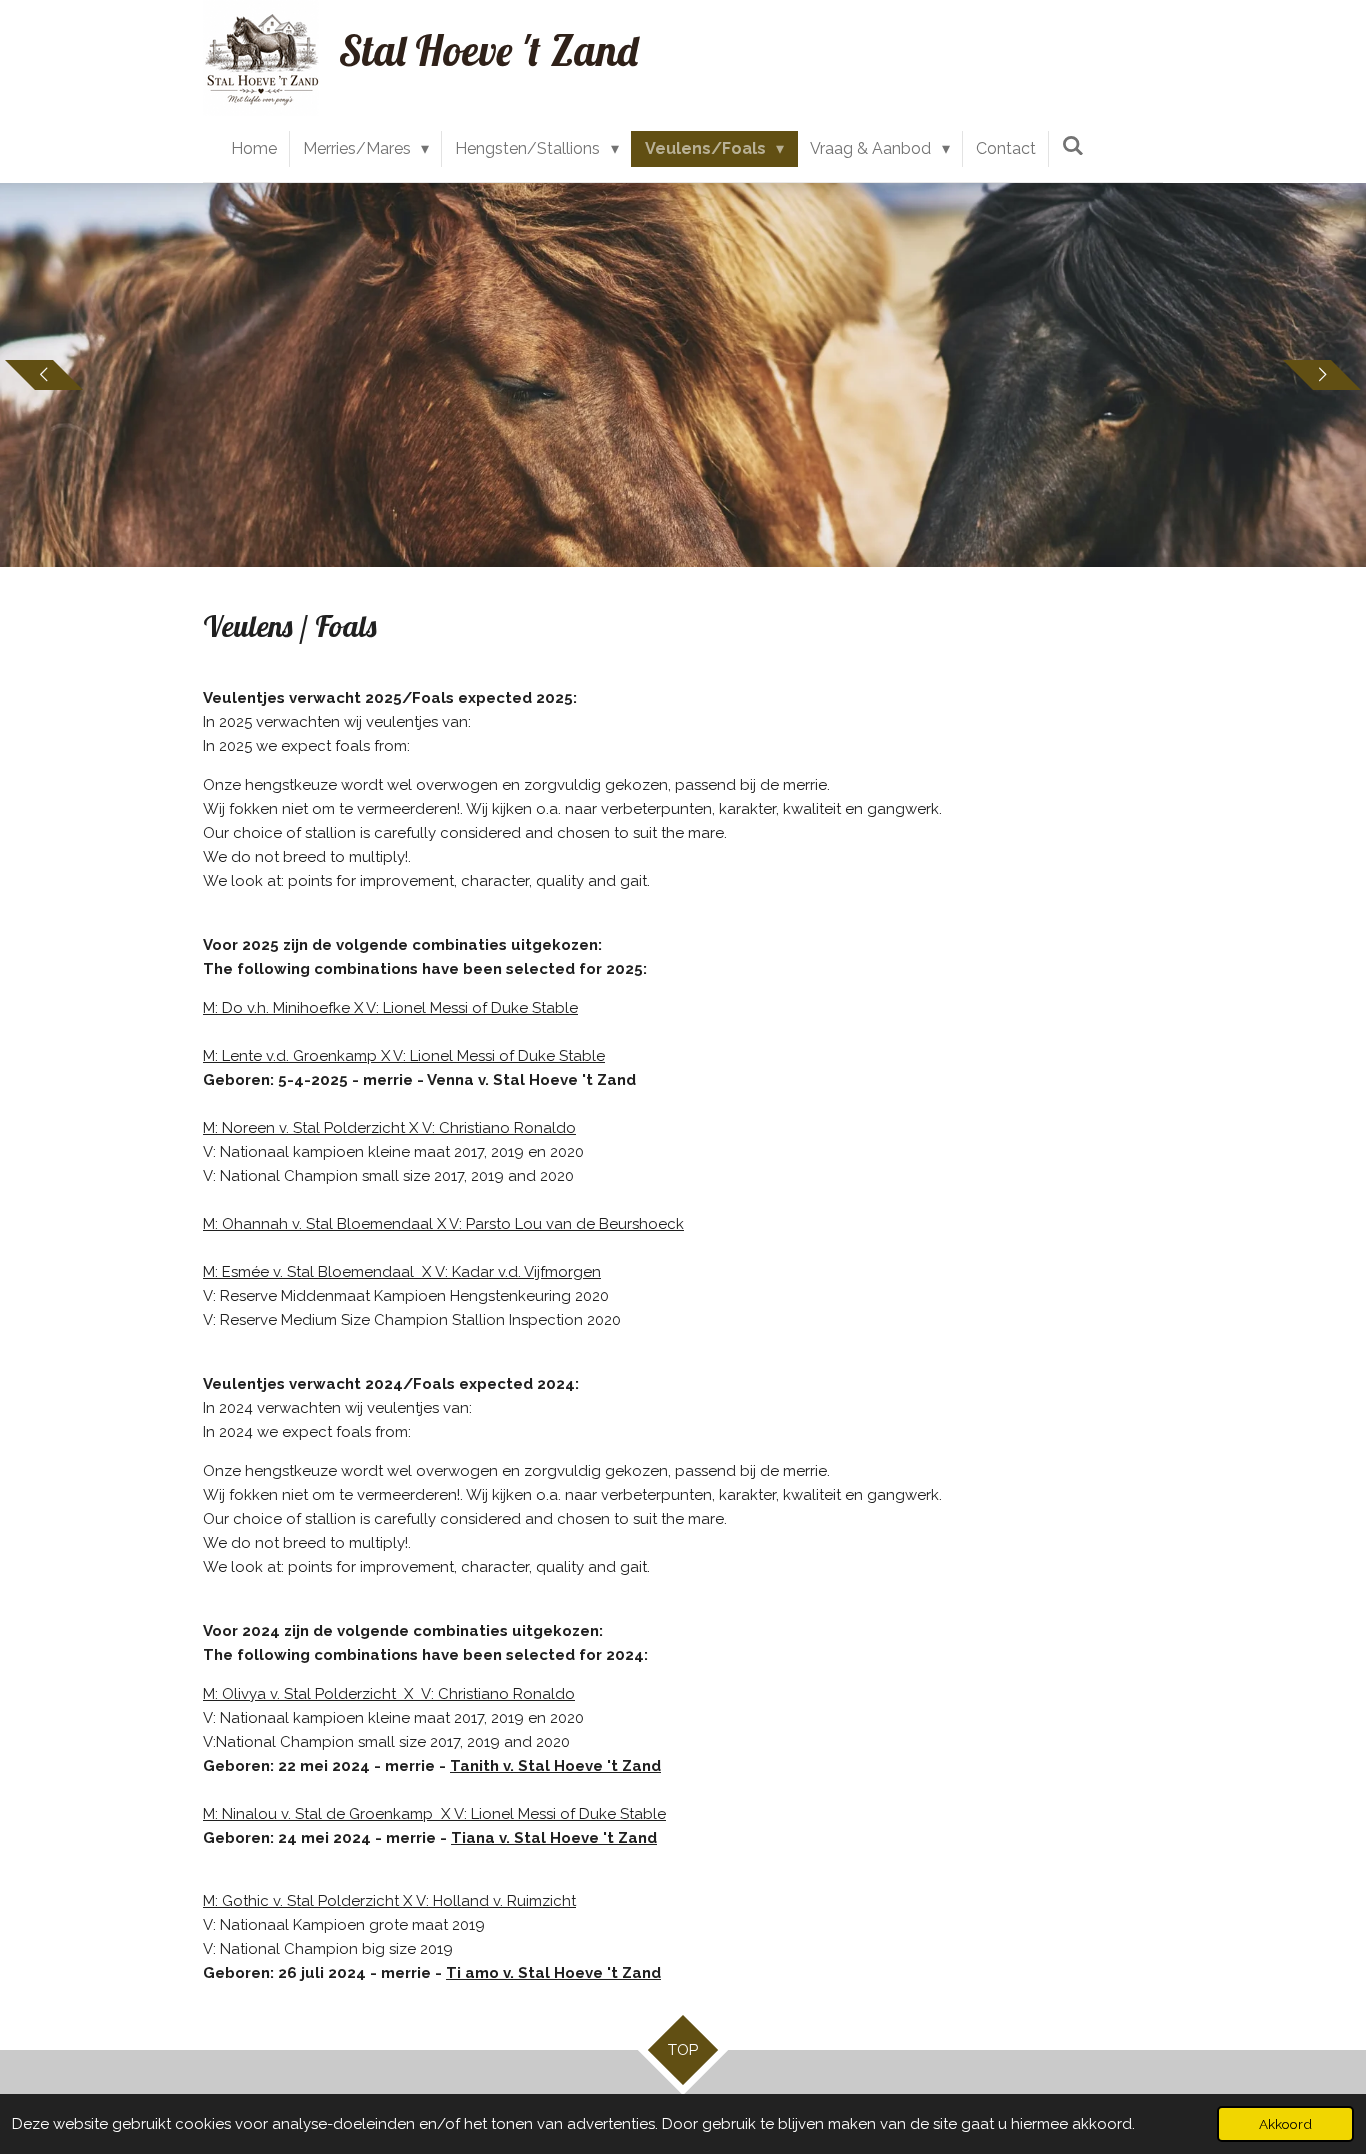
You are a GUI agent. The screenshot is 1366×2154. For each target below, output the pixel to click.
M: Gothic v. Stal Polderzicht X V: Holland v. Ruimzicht (389, 1901)
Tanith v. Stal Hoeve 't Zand (555, 1766)
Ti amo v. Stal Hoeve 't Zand (553, 1973)
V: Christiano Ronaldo (499, 1128)
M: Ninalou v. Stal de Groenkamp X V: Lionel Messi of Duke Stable (434, 1814)
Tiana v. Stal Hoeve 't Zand (554, 1838)
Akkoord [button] (1285, 2124)
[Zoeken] (1073, 145)
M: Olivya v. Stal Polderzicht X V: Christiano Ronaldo (389, 1694)
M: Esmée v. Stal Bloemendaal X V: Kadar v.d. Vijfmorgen (402, 1272)
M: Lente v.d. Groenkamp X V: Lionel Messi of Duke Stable (404, 1056)
